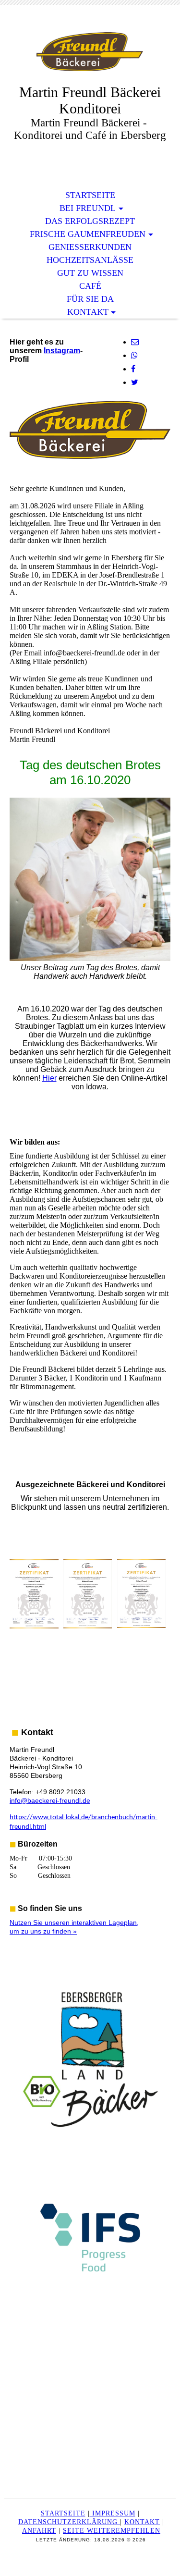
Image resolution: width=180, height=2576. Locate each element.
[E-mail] (135, 342)
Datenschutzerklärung (69, 2522)
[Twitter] (135, 382)
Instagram (62, 351)
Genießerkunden (90, 247)
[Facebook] (133, 369)
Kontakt (88, 312)
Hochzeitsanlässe (90, 260)
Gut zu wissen (90, 273)
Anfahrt (39, 2531)
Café (90, 286)
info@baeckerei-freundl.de (50, 1800)
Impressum (113, 2513)
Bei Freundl (88, 208)
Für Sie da (90, 299)
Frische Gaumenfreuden (88, 234)
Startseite (90, 195)
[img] (90, 52)
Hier (49, 1078)
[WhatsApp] (134, 355)
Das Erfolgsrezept (90, 221)
